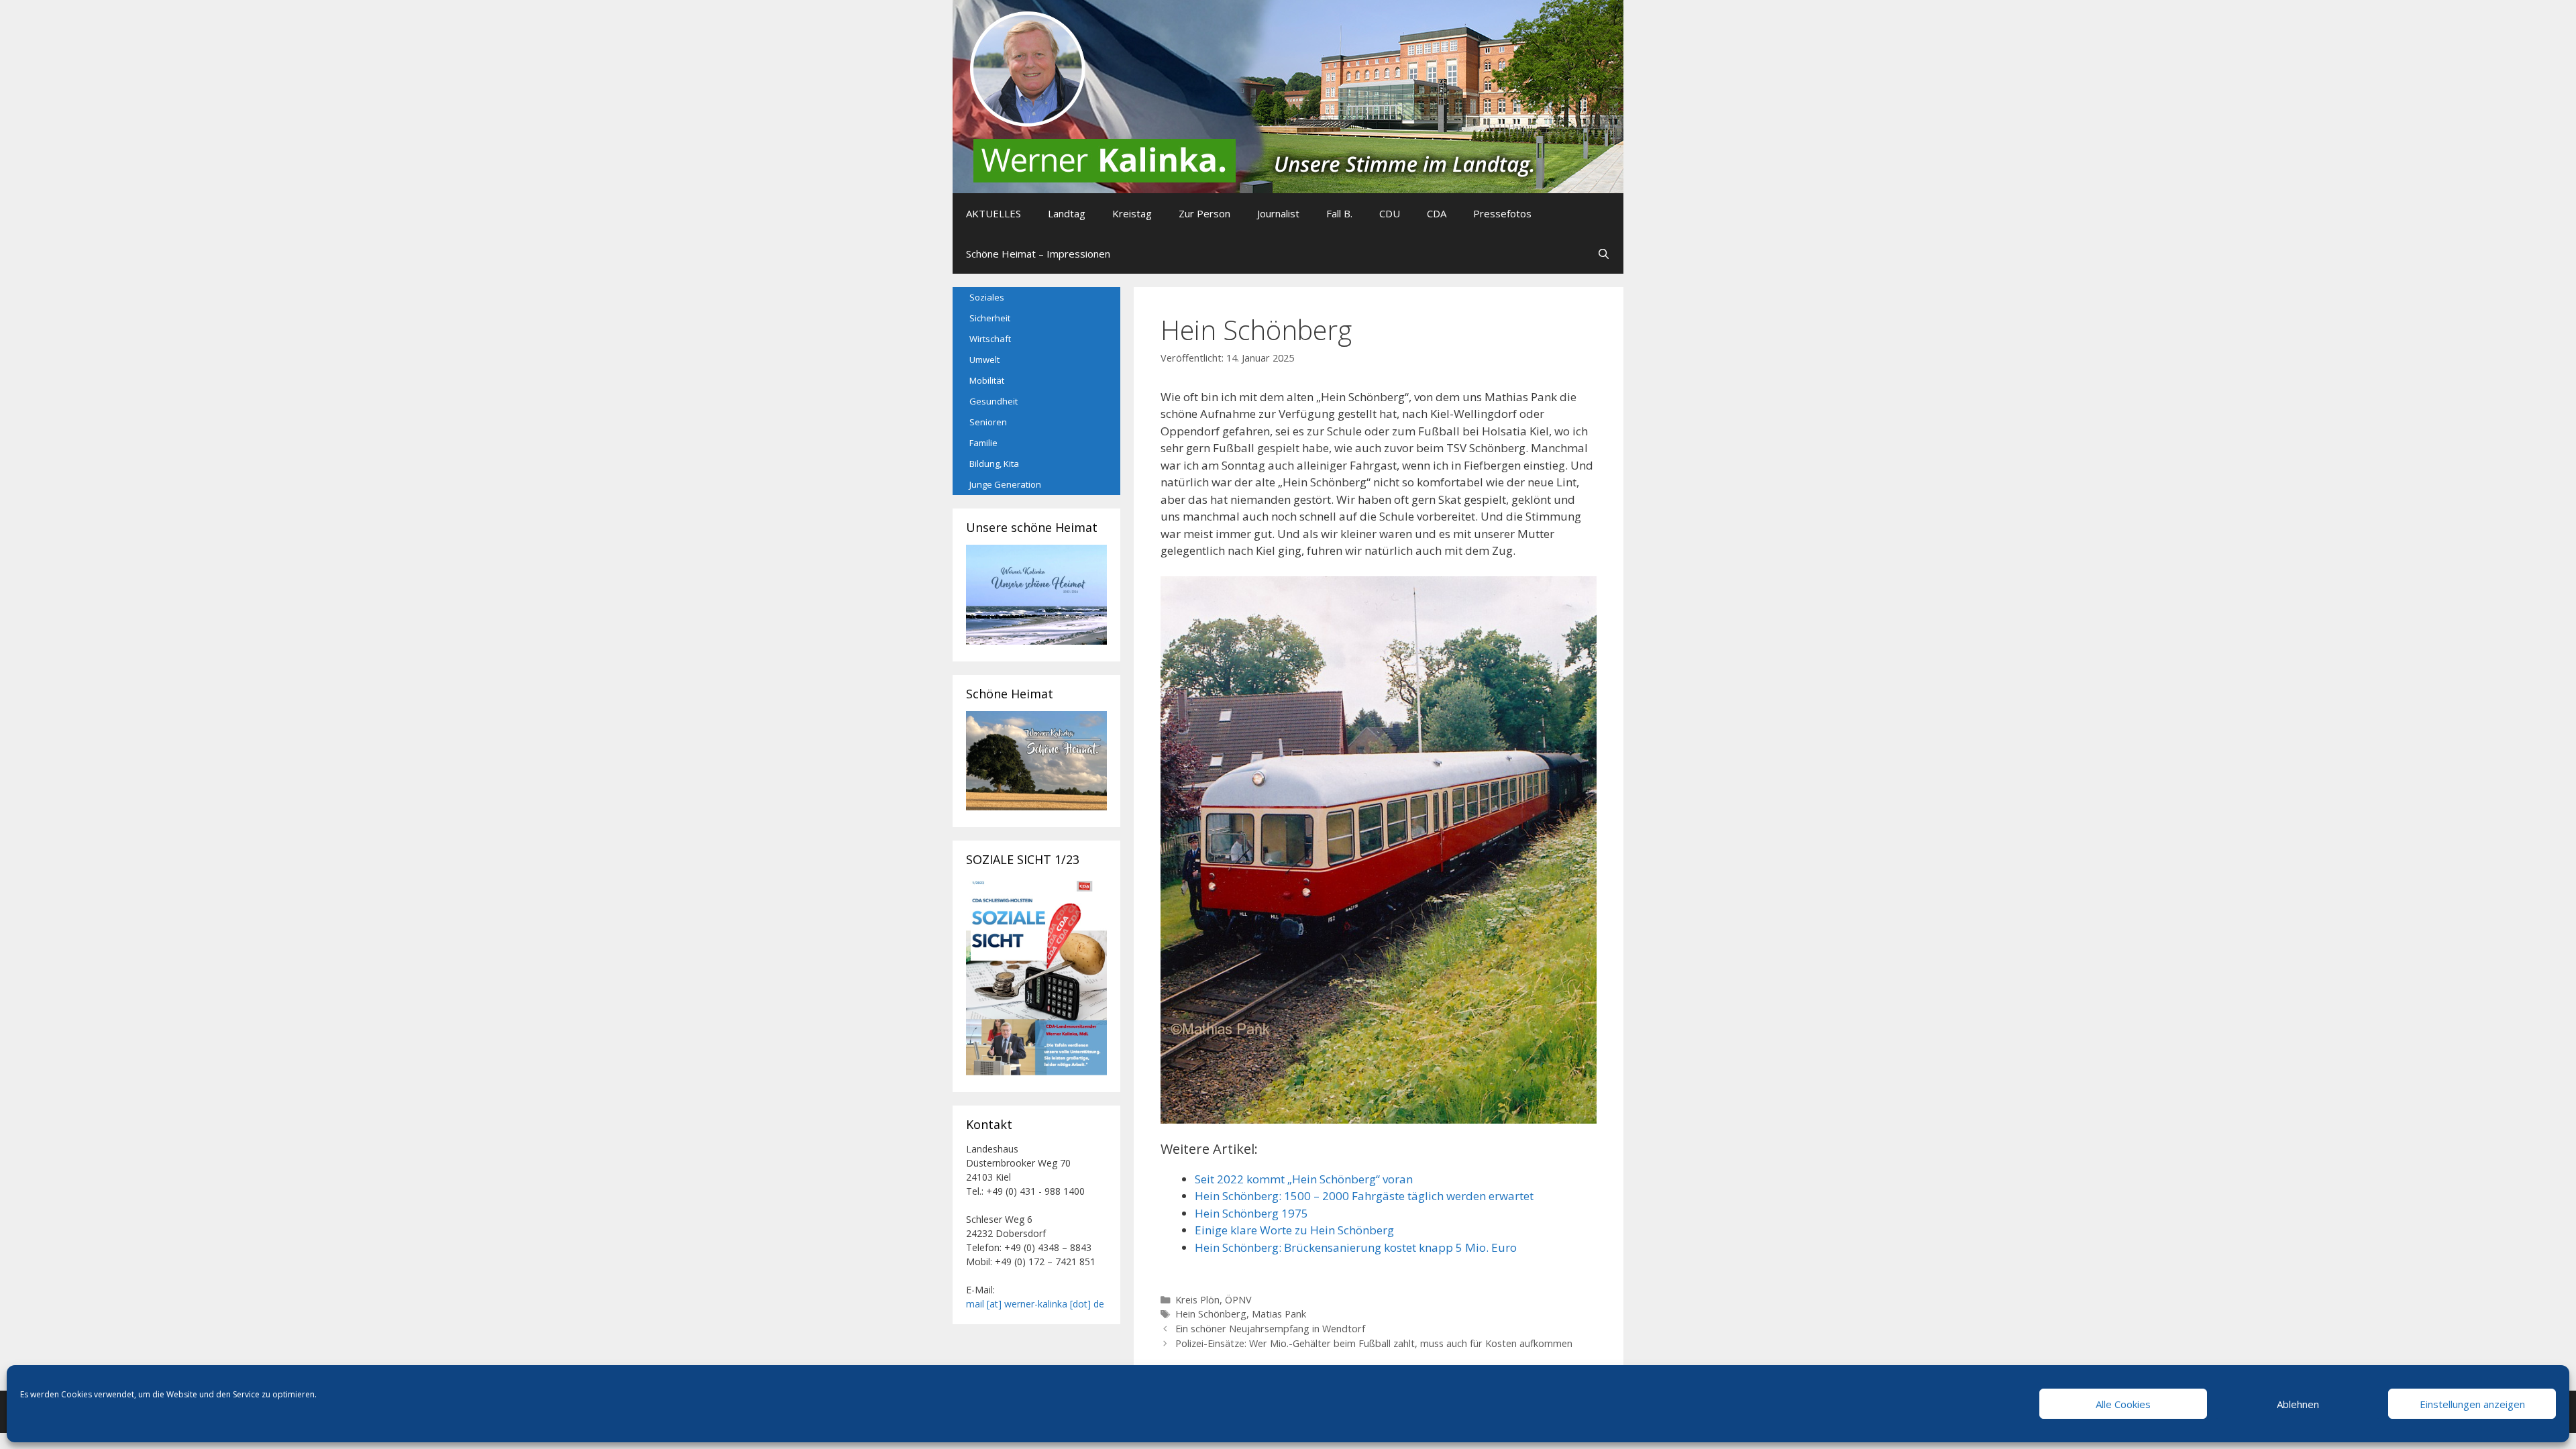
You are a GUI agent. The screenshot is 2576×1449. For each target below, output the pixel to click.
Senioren (988, 422)
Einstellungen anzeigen (2472, 1404)
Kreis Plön (1197, 1300)
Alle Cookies (2123, 1404)
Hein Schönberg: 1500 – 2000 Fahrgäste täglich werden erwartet (1364, 1196)
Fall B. (1339, 213)
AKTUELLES (994, 213)
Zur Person (1204, 213)
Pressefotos (1502, 213)
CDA (1437, 213)
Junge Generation (1005, 484)
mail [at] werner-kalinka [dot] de (1035, 1304)
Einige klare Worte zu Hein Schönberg (1294, 1230)
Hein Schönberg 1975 (1251, 1213)
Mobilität (987, 380)
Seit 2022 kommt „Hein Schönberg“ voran (1304, 1179)
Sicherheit (990, 318)
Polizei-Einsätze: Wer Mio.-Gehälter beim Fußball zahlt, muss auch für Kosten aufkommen (1374, 1343)
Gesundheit (994, 401)
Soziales (987, 297)
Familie (983, 443)
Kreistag (1132, 213)
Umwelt (984, 360)
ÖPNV (1238, 1300)
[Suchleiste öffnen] (1604, 254)
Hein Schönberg (1211, 1314)
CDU (1390, 213)
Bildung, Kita (994, 464)
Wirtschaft (990, 339)
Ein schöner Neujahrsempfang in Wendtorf (1270, 1329)
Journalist (1278, 213)
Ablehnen (2298, 1404)
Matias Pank (1279, 1314)
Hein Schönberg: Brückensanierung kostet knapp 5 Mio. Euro (1356, 1247)
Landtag (1067, 213)
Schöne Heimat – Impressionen (1038, 254)
